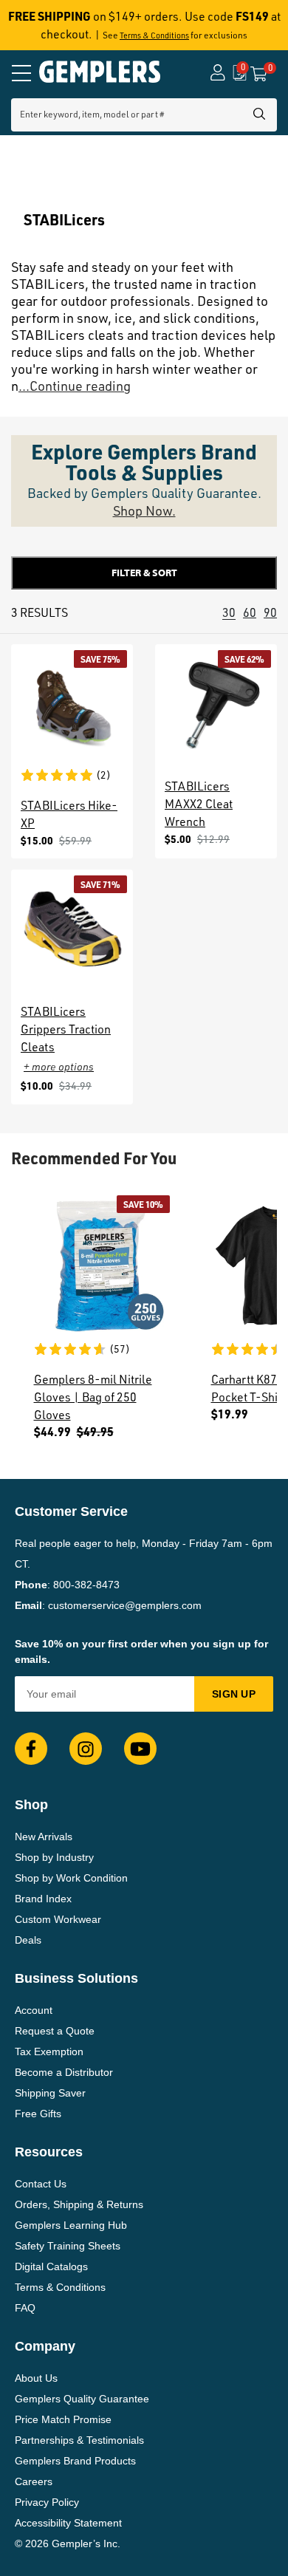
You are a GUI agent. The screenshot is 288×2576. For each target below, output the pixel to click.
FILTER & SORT (144, 573)
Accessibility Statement (68, 2523)
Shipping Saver (50, 2093)
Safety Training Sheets (68, 2246)
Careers (34, 2481)
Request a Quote (55, 2031)
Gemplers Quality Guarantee (82, 2399)
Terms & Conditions (154, 35)
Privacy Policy (47, 2502)
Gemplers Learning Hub (71, 2225)
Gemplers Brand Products (75, 2461)
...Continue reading (75, 386)
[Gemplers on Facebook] (31, 1749)
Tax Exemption (49, 2051)
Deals (28, 1940)
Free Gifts (38, 2114)
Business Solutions (76, 1978)
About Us (36, 2378)
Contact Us (41, 2184)
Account (34, 2010)
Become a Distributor (64, 2072)
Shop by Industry (54, 1857)
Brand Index (43, 1899)
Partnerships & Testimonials (79, 2440)
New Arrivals (44, 1837)
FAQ (25, 2308)
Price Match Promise (63, 2419)
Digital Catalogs (51, 2266)
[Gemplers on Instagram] (86, 1749)
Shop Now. (144, 510)
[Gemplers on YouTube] (140, 1749)
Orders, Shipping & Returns (79, 2204)
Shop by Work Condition (71, 1878)
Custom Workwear (58, 1919)
